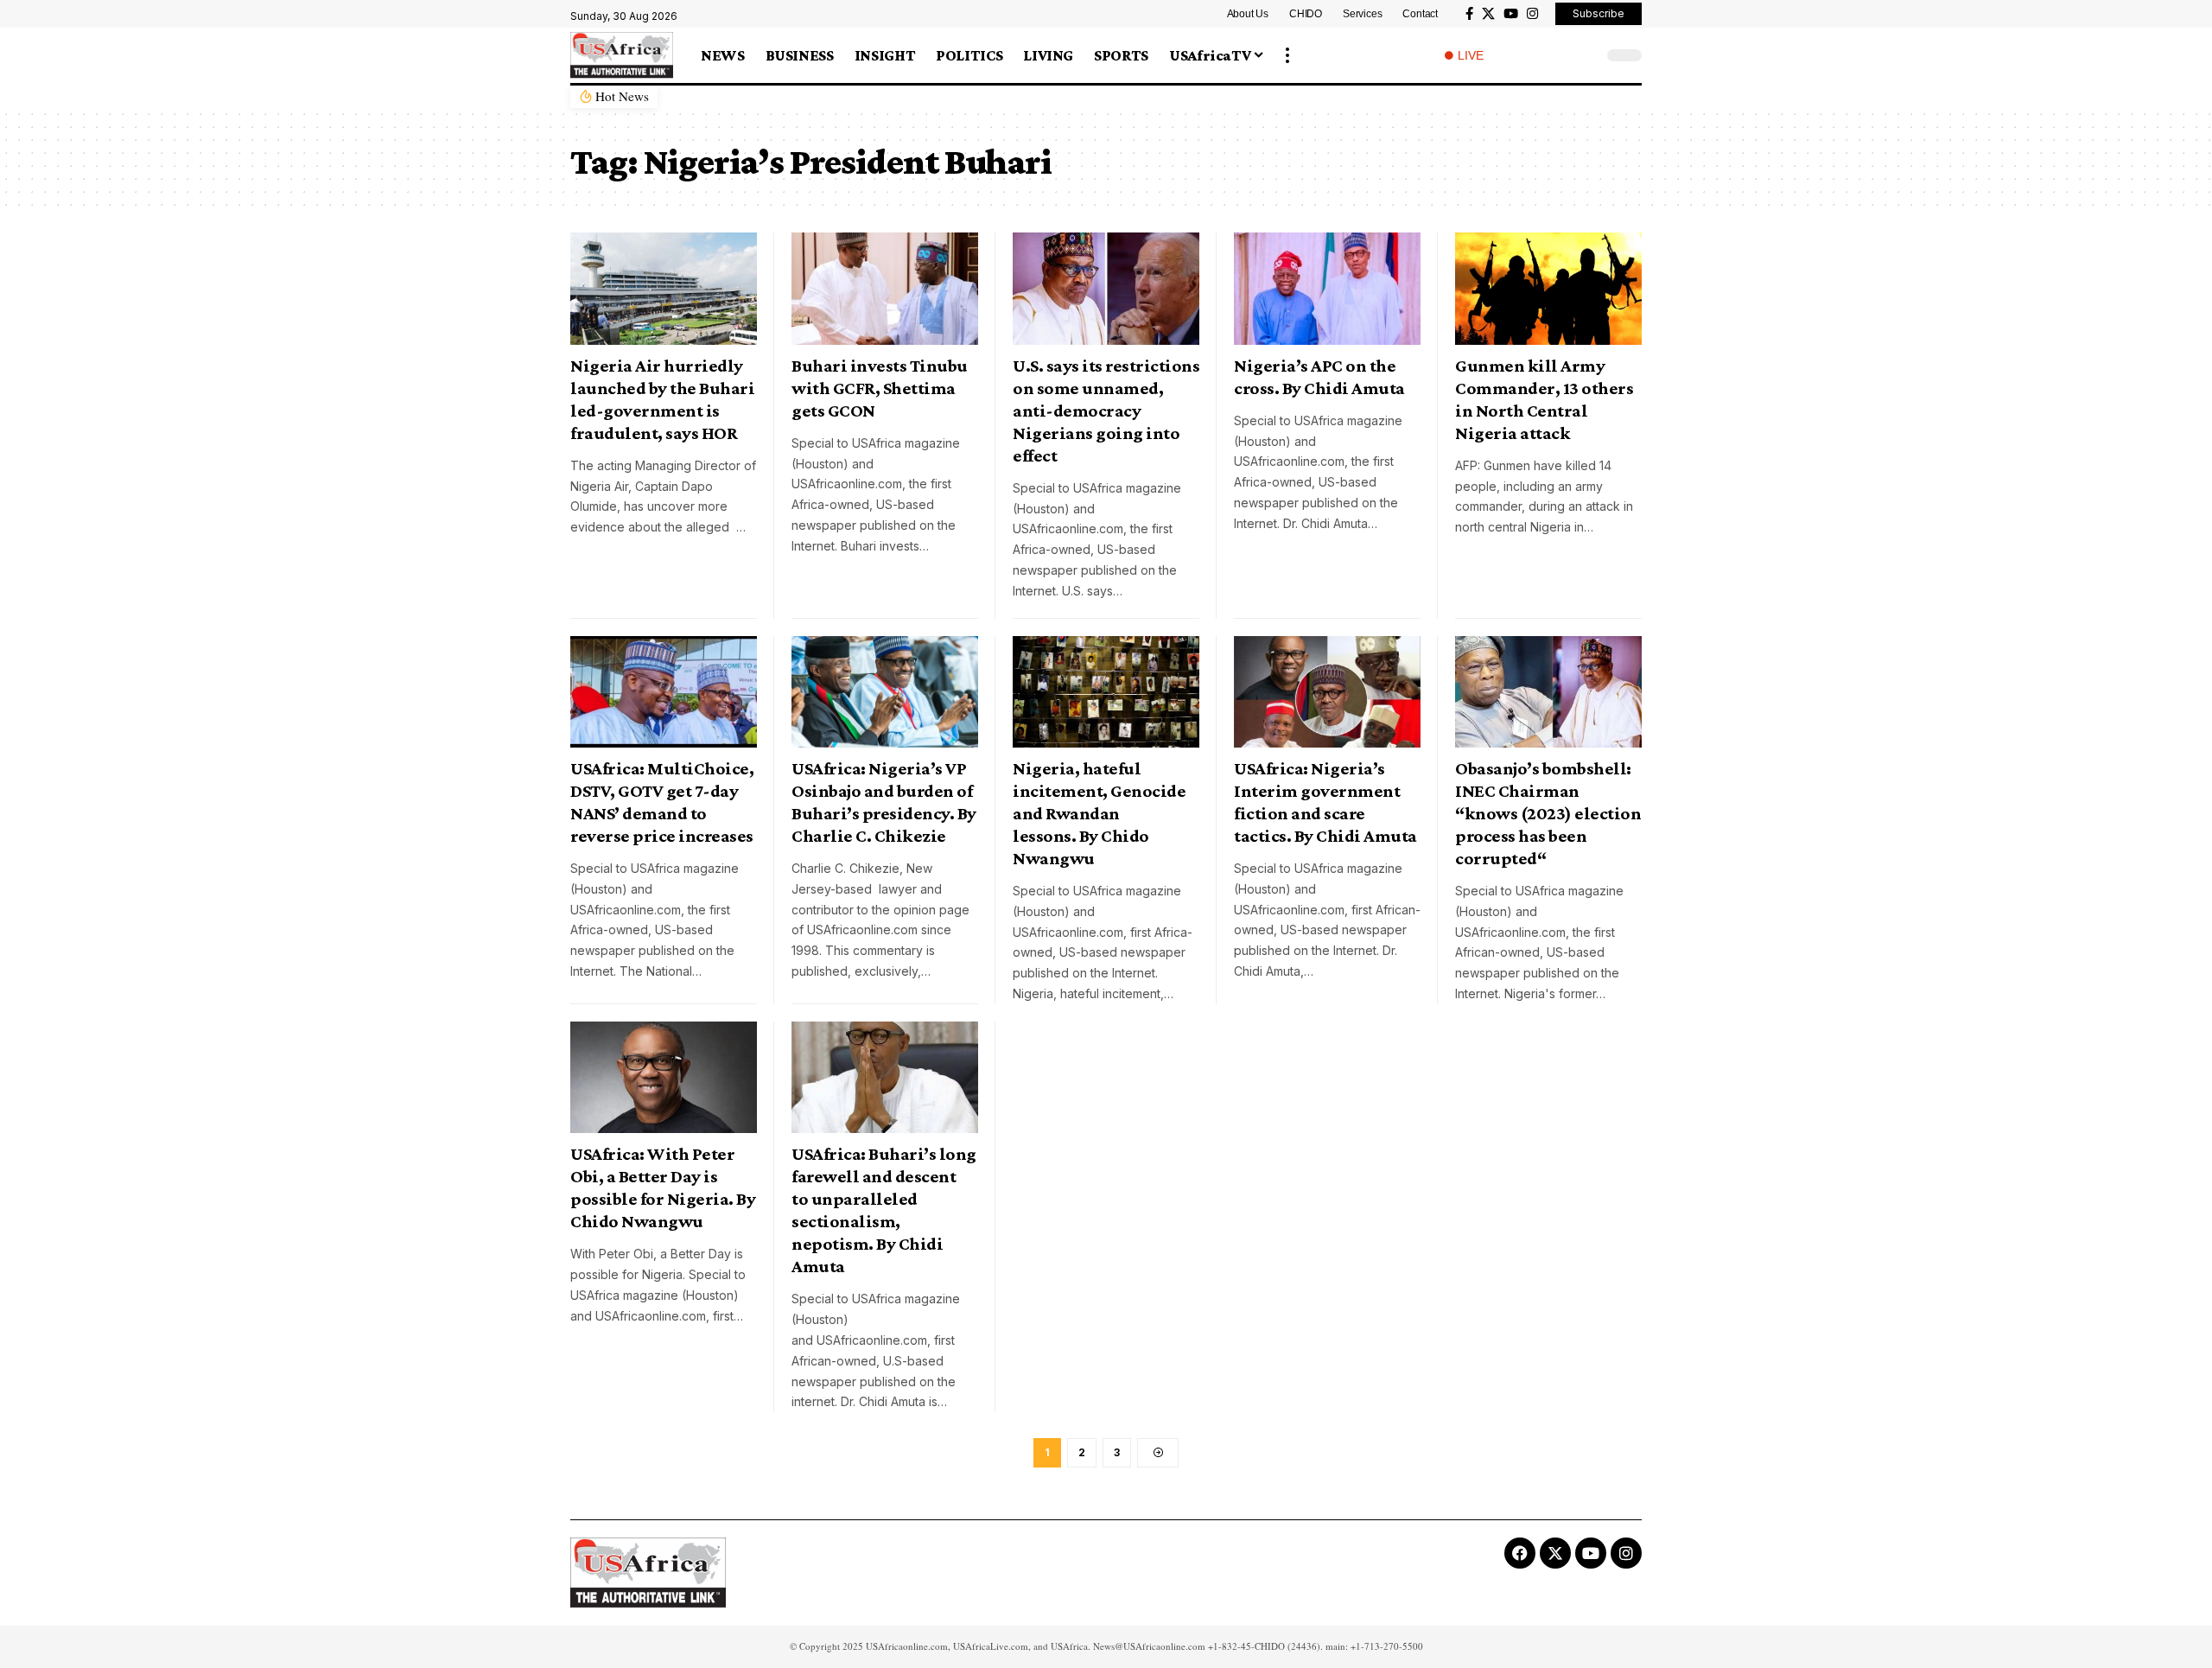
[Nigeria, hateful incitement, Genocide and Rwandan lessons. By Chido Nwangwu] (1106, 692)
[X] (1488, 14)
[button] (1287, 55)
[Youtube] (1591, 1553)
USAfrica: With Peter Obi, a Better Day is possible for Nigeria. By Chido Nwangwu (663, 1187)
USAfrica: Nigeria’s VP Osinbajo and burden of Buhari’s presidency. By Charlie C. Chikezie (884, 802)
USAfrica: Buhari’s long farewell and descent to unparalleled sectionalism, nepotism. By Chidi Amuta (884, 1210)
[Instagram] (1532, 14)
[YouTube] (1511, 14)
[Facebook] (1469, 14)
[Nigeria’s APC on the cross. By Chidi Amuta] (1327, 289)
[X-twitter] (1555, 1553)
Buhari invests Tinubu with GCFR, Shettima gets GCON (880, 388)
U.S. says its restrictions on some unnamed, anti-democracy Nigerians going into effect (1106, 411)
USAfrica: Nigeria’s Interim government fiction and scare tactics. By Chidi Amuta (1325, 802)
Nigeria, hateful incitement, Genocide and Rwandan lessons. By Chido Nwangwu (1099, 813)
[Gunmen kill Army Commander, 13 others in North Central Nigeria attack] (1548, 289)
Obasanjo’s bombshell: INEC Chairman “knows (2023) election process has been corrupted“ (1548, 813)
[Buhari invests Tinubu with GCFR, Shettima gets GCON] (885, 289)
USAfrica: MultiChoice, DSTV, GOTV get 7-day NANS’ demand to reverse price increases (662, 802)
